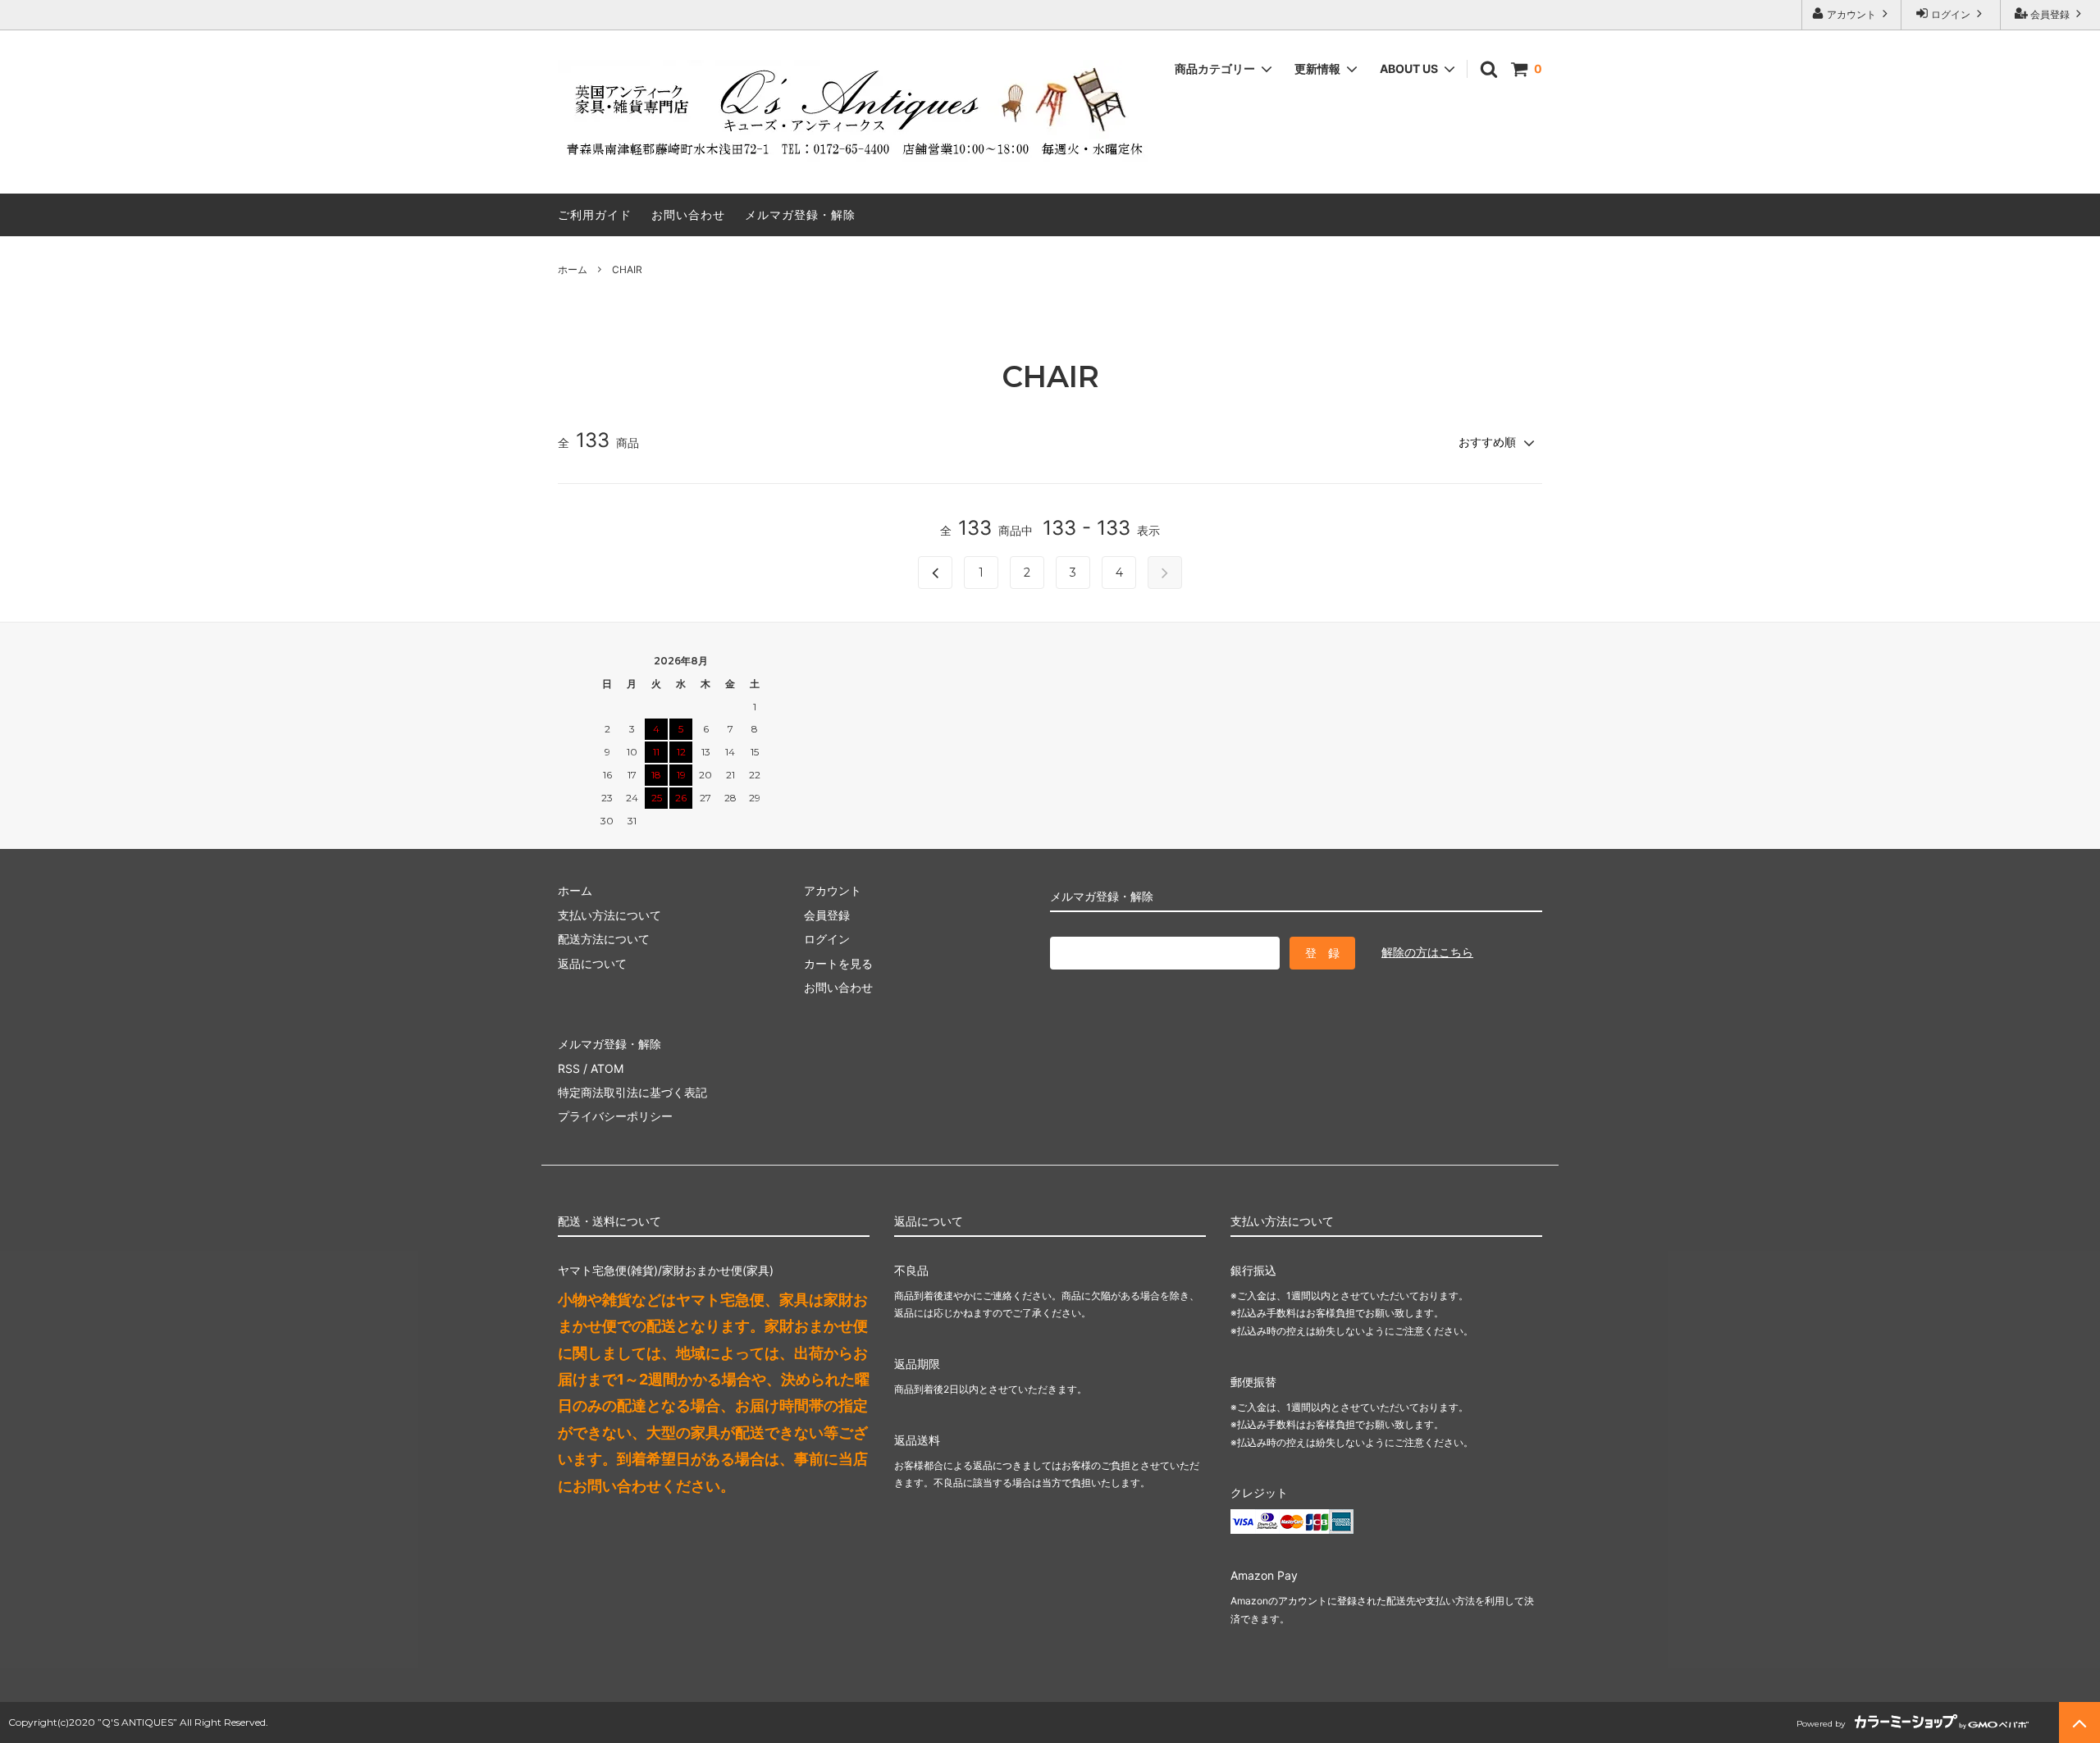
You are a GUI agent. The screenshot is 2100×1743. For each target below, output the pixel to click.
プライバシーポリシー (615, 1116)
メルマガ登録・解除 (800, 214)
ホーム (573, 269)
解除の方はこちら (1427, 952)
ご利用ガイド (595, 214)
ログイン (1951, 14)
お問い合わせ (688, 214)
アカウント (1851, 14)
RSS (569, 1068)
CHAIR (627, 269)
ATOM (607, 1068)
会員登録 (2050, 14)
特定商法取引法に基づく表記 (632, 1092)
